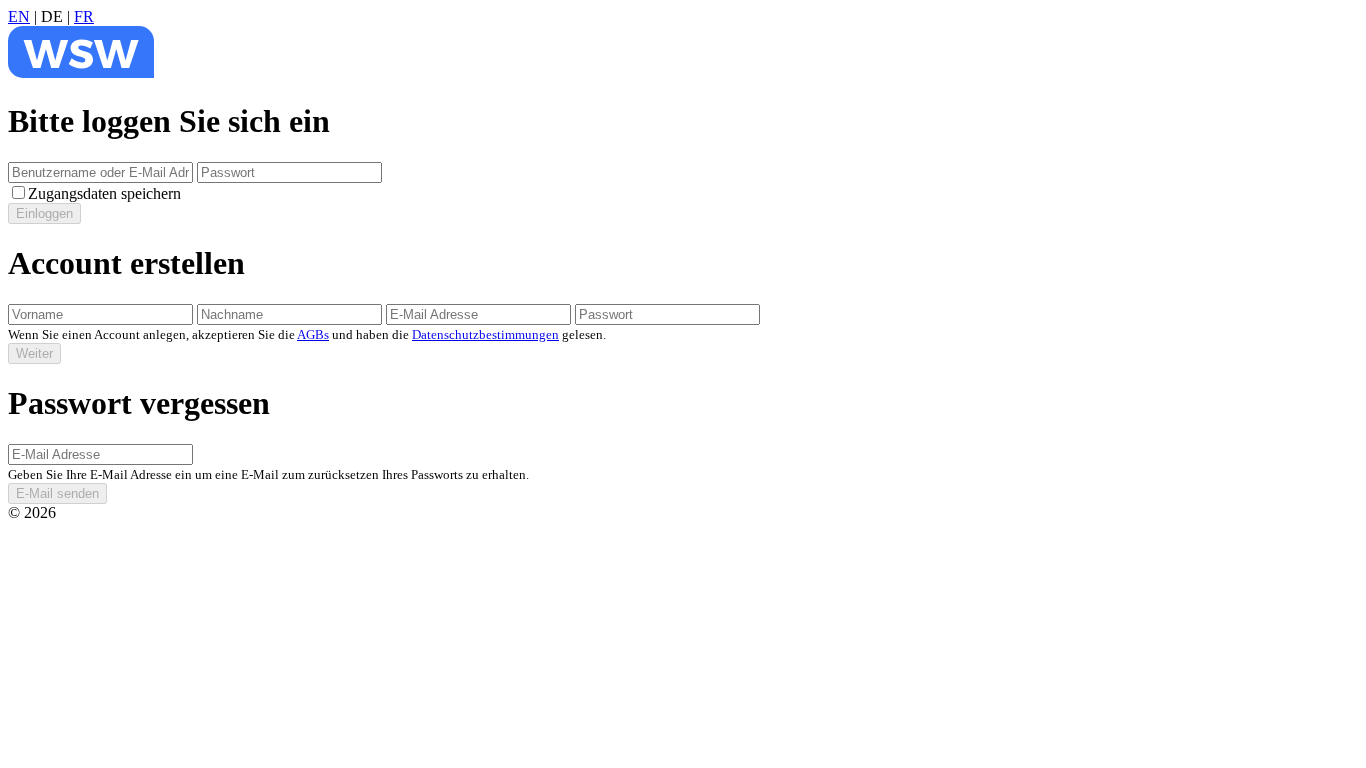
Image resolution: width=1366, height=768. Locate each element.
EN (19, 16)
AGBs (313, 334)
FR (84, 16)
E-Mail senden (57, 493)
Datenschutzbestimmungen (485, 334)
